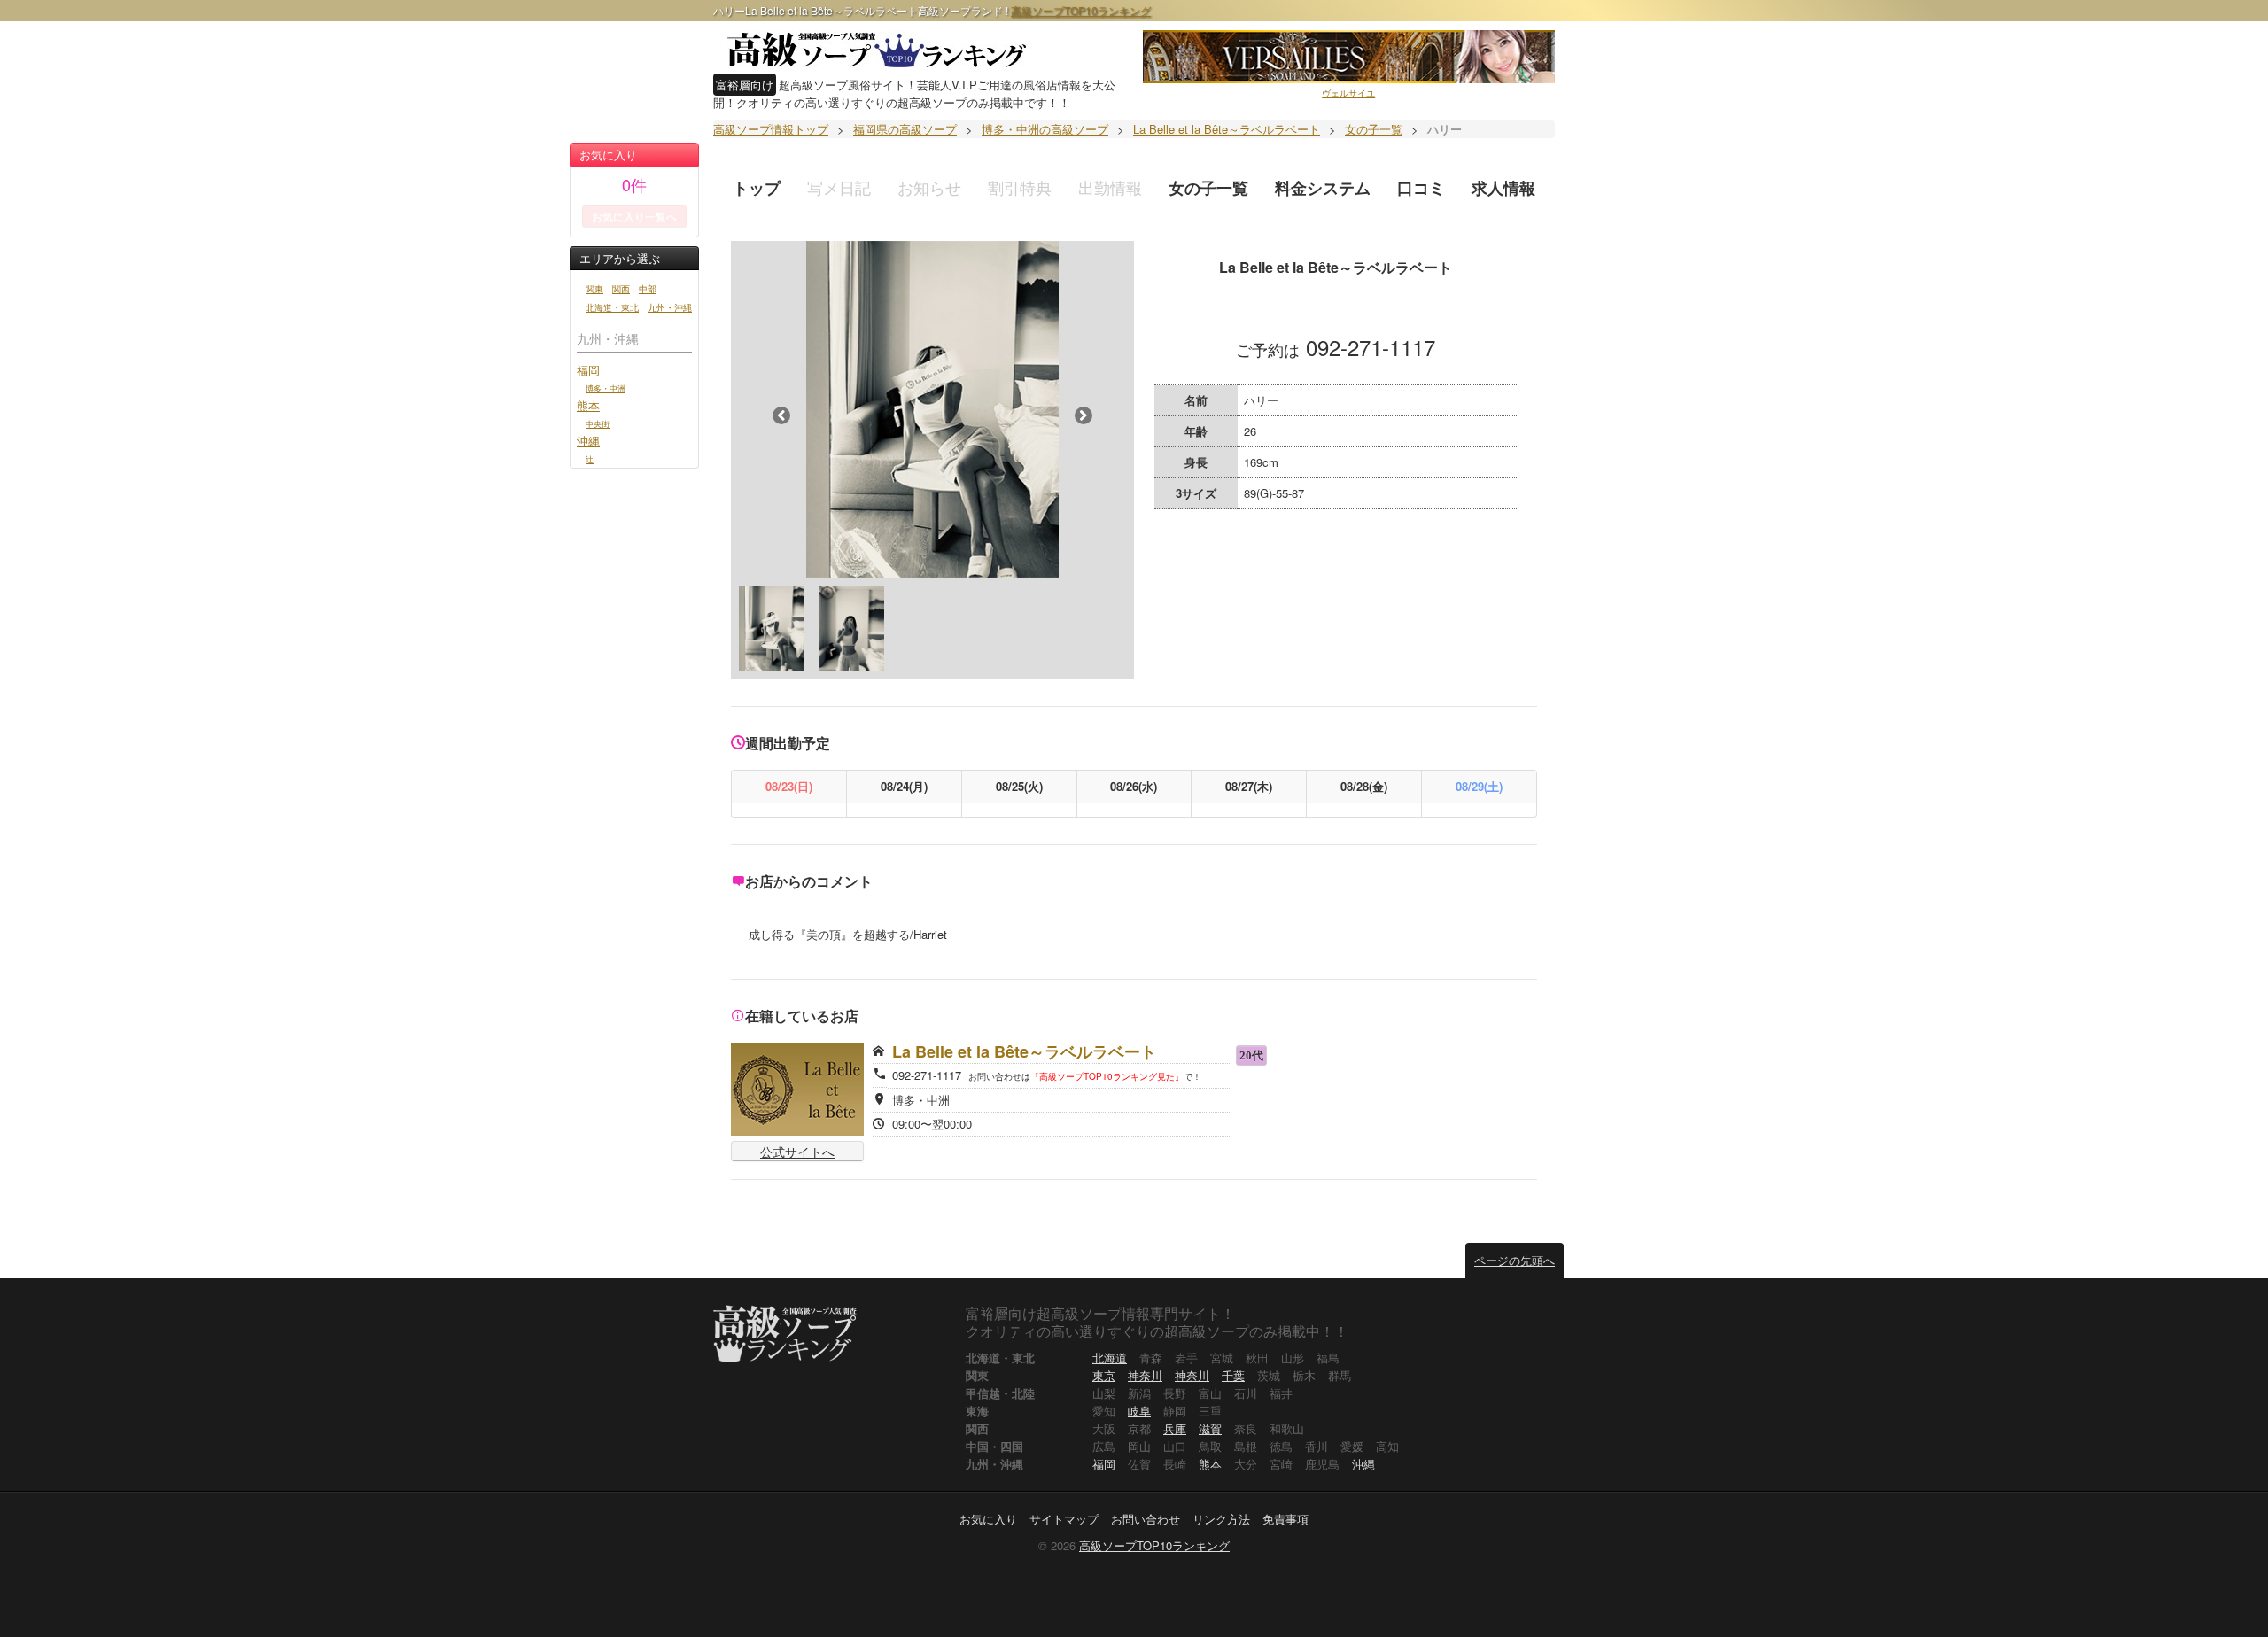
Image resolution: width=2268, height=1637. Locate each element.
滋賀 (1210, 1428)
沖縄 (588, 441)
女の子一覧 (1208, 188)
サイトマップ (1064, 1519)
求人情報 (1503, 188)
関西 (621, 289)
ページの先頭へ (1515, 1260)
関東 (594, 289)
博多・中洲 (606, 388)
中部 (648, 289)
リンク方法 (1221, 1519)
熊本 (588, 405)
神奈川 (1145, 1375)
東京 (1104, 1375)
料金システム (1323, 188)
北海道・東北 (612, 307)
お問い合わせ (1146, 1519)
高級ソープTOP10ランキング (1081, 10)
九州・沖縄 (670, 307)
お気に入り (988, 1519)
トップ (757, 188)
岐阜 (1139, 1411)
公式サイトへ (797, 1152)
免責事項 (1285, 1519)
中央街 (598, 423)
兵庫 (1175, 1428)
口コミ (1421, 188)
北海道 (1110, 1358)
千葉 (1233, 1375)
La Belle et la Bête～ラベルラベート (1024, 1051)
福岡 (588, 370)
